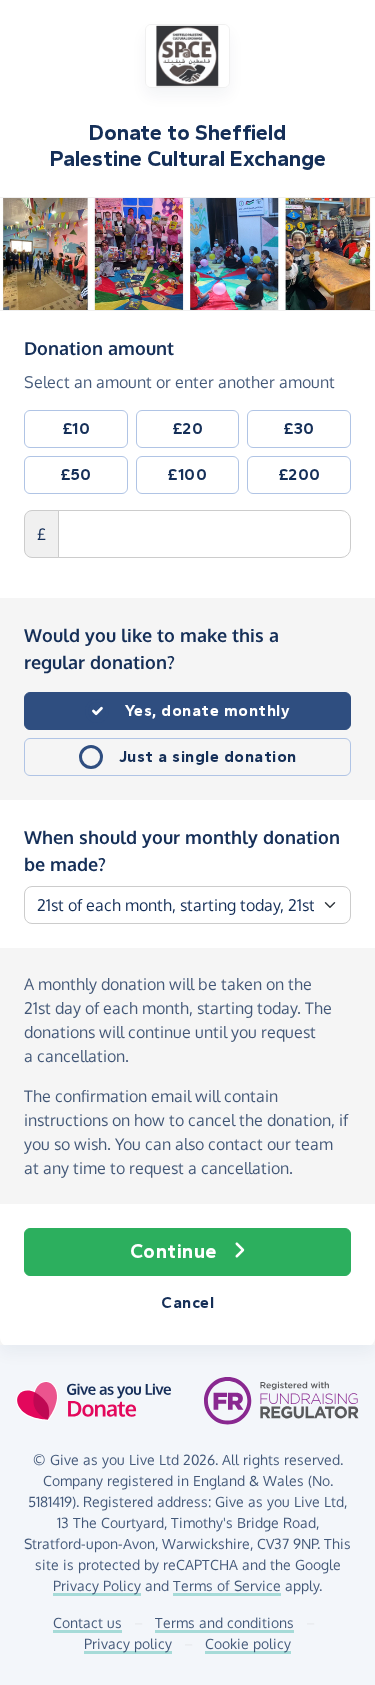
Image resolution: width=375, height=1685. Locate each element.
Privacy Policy (97, 1585)
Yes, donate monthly (208, 710)
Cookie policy (248, 1643)
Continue (173, 1251)
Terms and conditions (224, 1622)
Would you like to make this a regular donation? (151, 648)
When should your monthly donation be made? (182, 850)
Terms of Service (227, 1585)
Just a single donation (208, 756)
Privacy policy (128, 1643)
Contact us (87, 1622)
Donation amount (99, 347)
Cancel (187, 1302)
